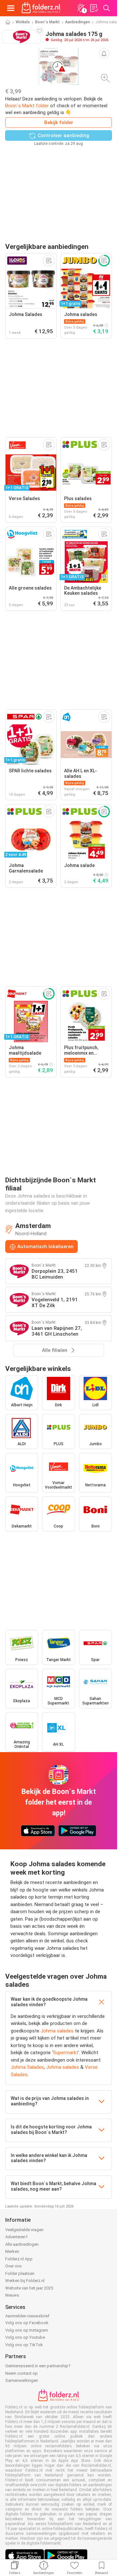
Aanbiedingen (78, 22)
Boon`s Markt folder (27, 106)
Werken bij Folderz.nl (25, 2281)
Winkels (23, 22)
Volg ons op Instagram (27, 2330)
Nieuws (12, 2295)
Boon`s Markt (47, 22)
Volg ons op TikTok (24, 2345)
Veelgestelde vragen (24, 2230)
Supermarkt (66, 2053)
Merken (12, 2251)
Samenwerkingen (22, 2380)
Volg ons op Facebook (27, 2323)
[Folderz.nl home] (41, 8)
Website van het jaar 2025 (29, 2288)
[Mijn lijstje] (94, 8)
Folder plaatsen (20, 2273)
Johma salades (57, 2031)
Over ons (14, 2266)
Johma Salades (27, 2067)
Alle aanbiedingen (22, 2244)
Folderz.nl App (19, 2259)
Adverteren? (16, 2237)
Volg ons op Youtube (25, 2337)
